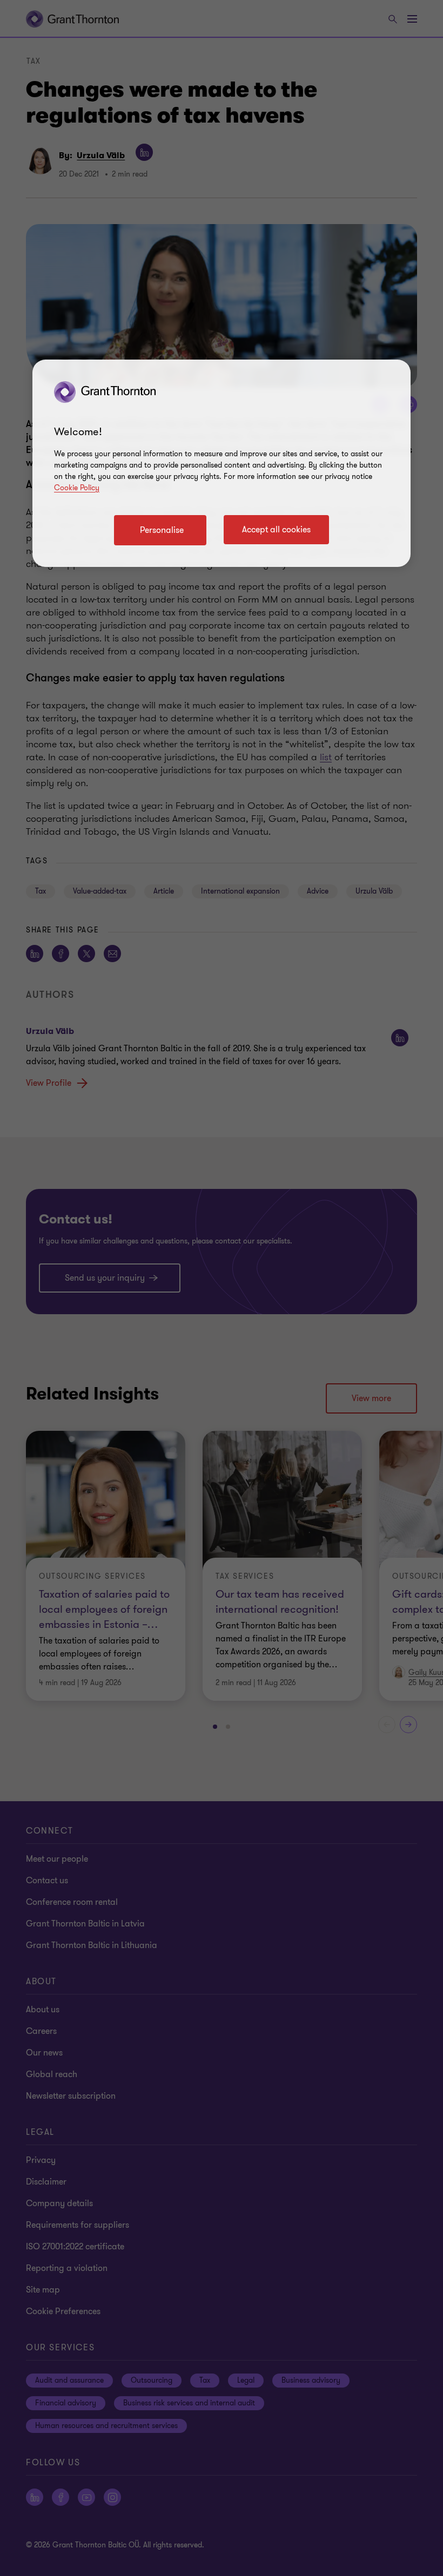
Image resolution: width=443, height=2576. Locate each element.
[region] (222, 463)
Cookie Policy (77, 488)
